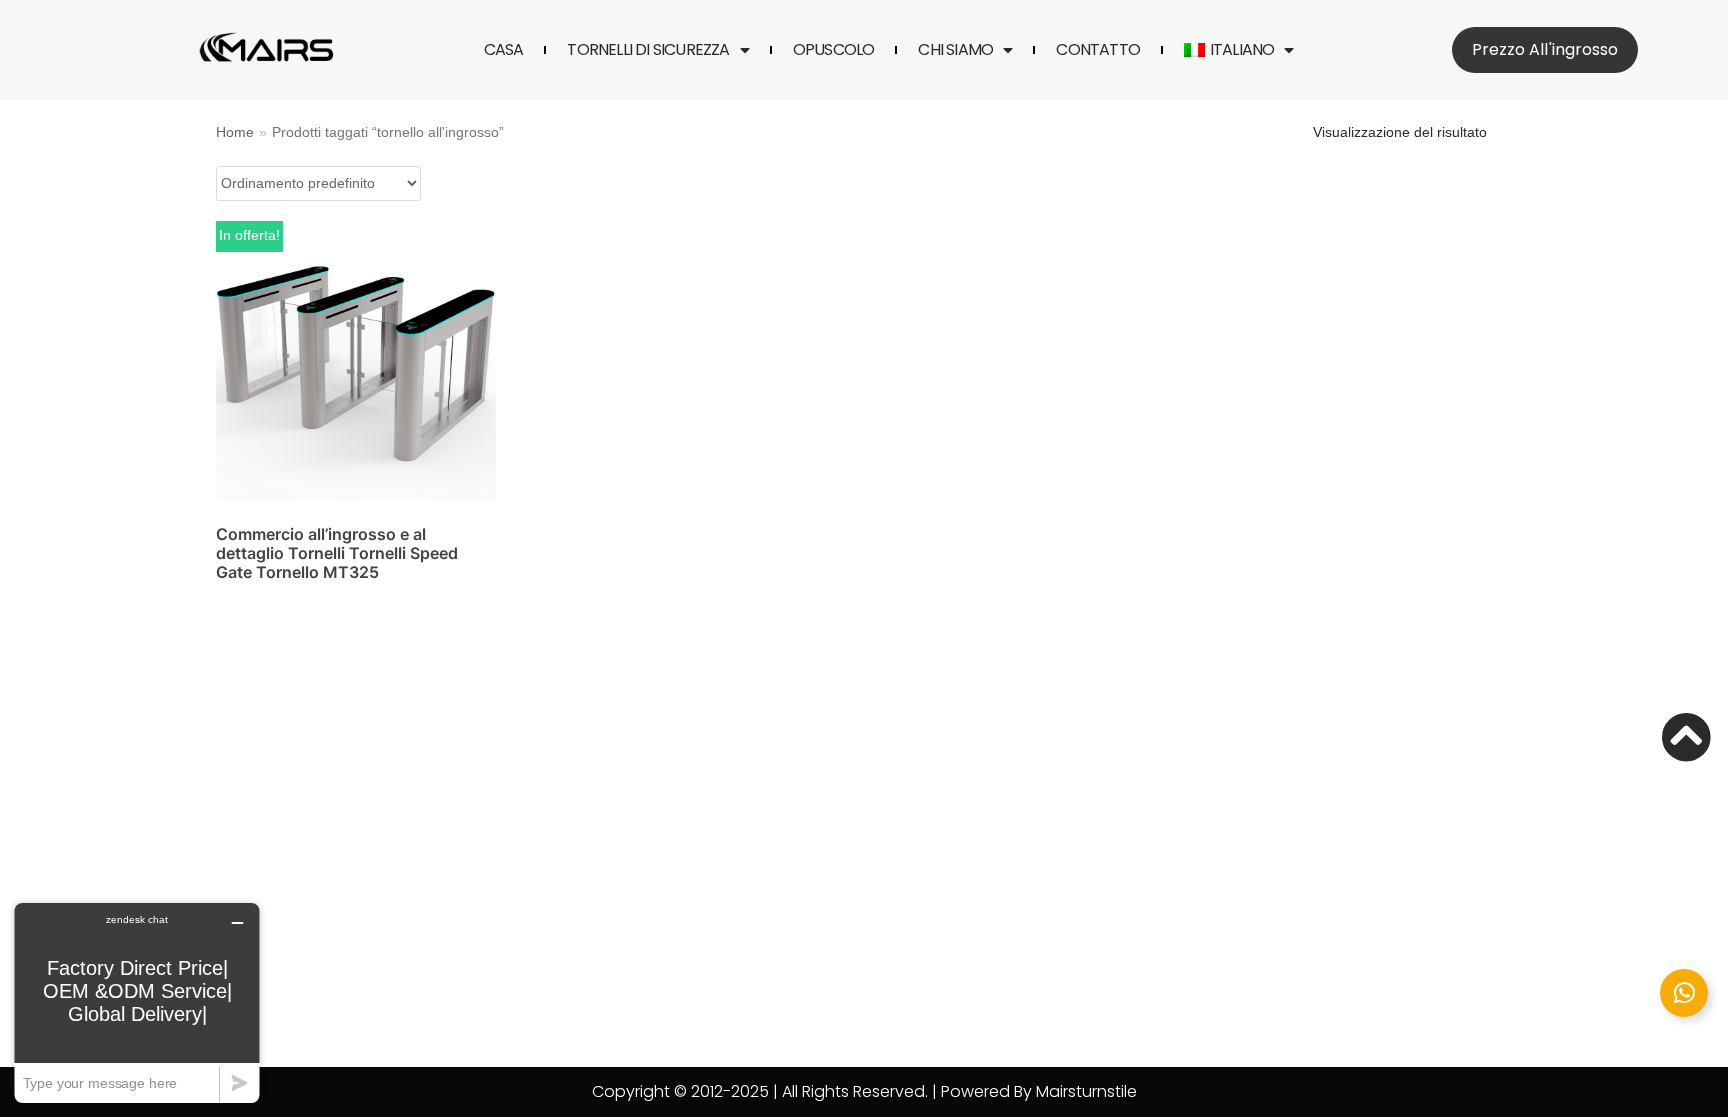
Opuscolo (834, 50)
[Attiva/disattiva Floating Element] (1684, 993)
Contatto (1098, 50)
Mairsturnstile (1086, 1091)
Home (235, 132)
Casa (504, 50)
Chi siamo (955, 50)
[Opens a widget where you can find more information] (137, 1002)
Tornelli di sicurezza (648, 50)
